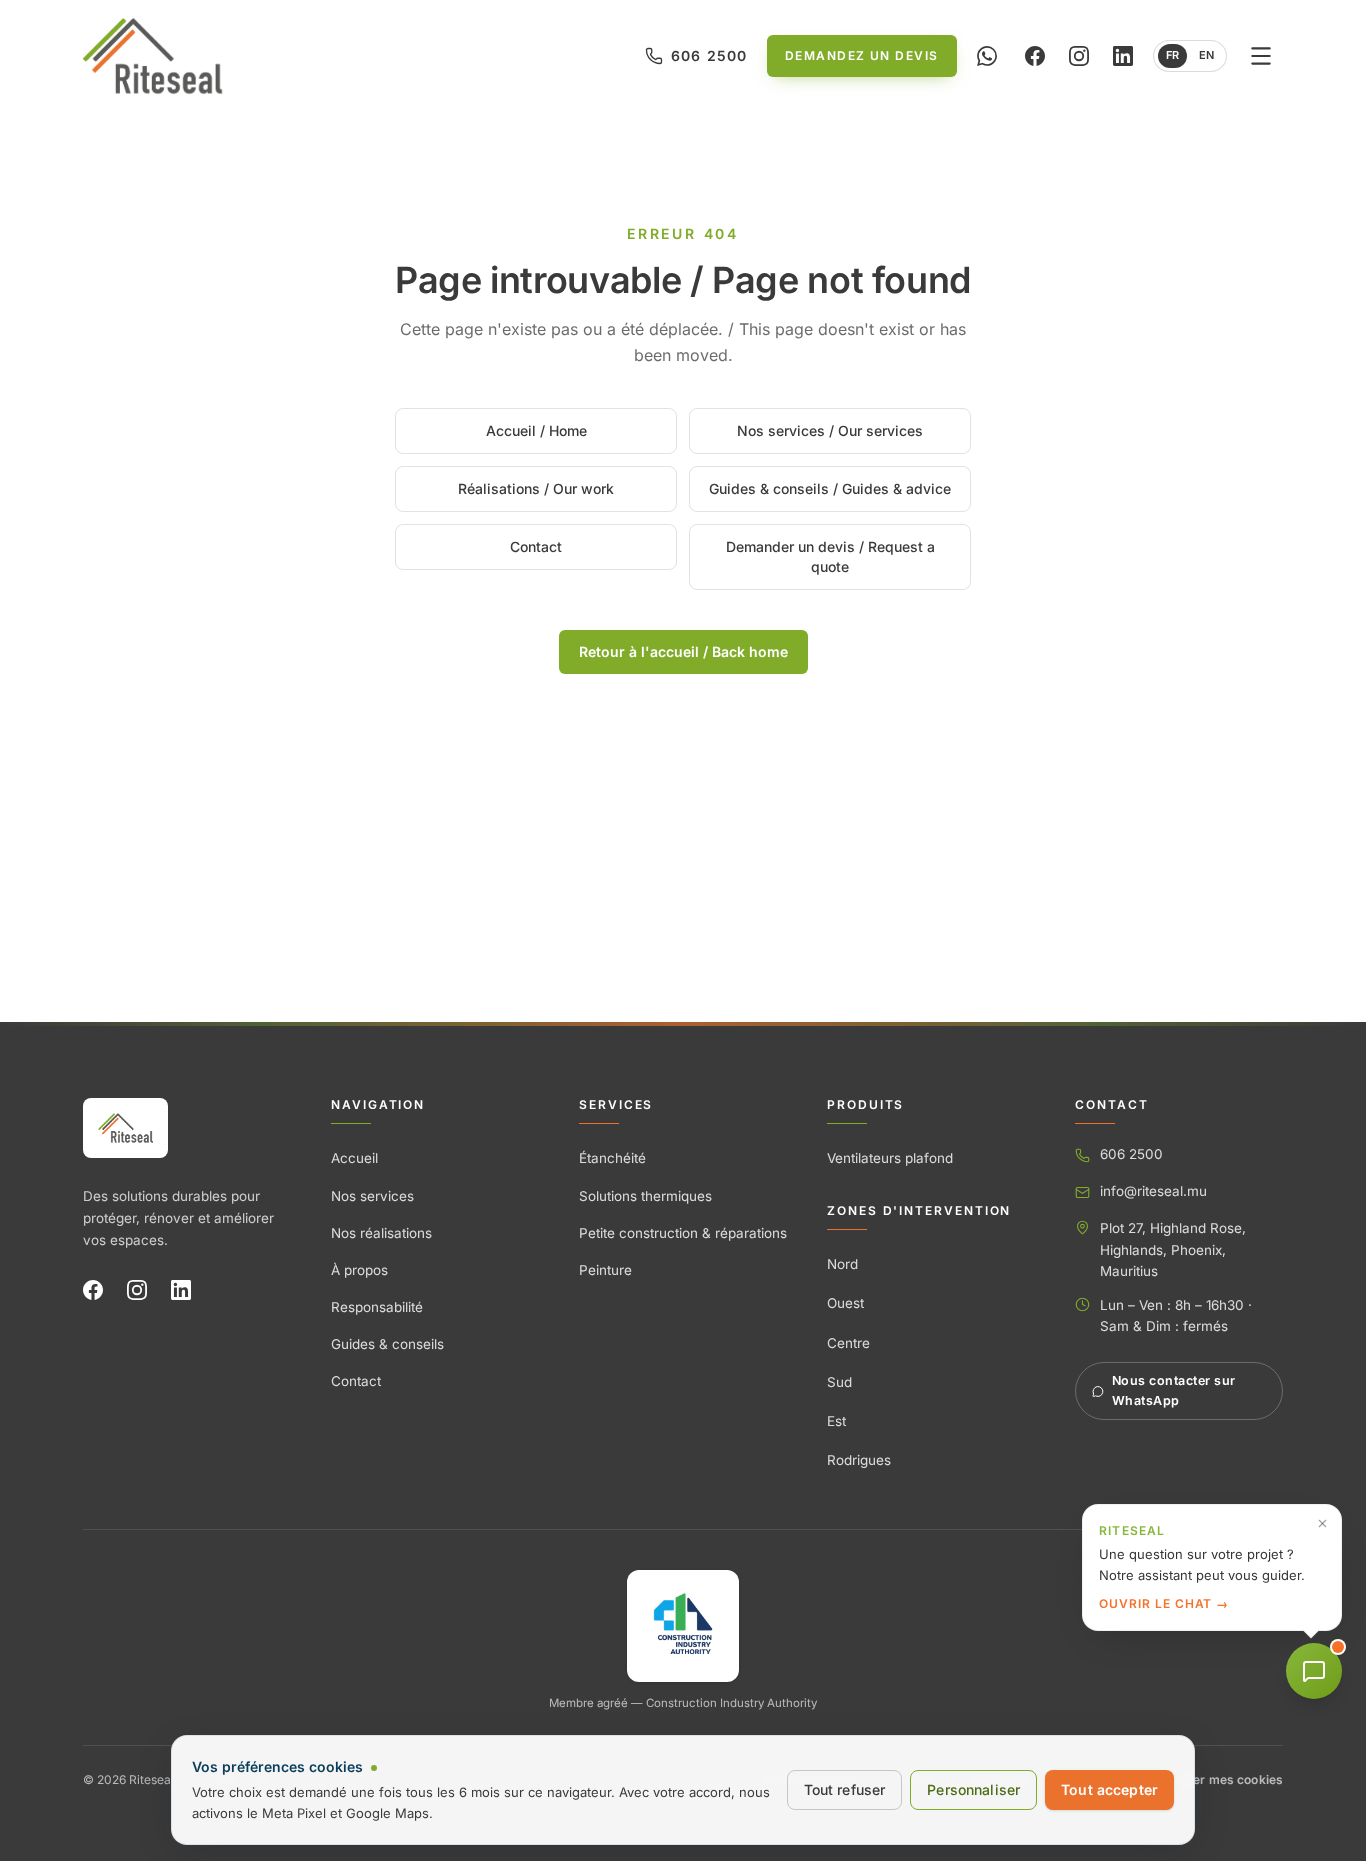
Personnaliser (973, 1789)
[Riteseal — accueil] (125, 1128)
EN (1206, 55)
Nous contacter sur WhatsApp (1174, 1390)
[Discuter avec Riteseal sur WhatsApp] (987, 56)
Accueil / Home (536, 430)
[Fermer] (1322, 1523)
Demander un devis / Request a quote (830, 556)
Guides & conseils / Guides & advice (830, 488)
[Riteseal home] (152, 56)
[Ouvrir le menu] (1261, 56)
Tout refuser (845, 1789)
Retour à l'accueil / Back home (683, 651)
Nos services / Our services (830, 430)
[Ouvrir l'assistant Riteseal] (1314, 1671)
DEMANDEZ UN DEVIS (861, 55)
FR (1172, 55)
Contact (536, 546)
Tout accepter (1109, 1789)
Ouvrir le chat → (1164, 1603)
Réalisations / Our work (536, 488)
